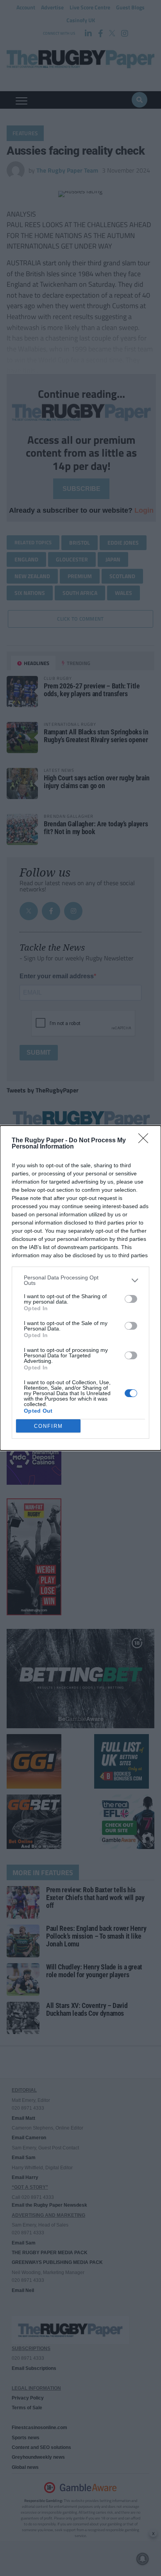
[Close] (146, 1141)
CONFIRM (48, 1426)
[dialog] (80, 1288)
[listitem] (80, 1280)
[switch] (131, 1299)
